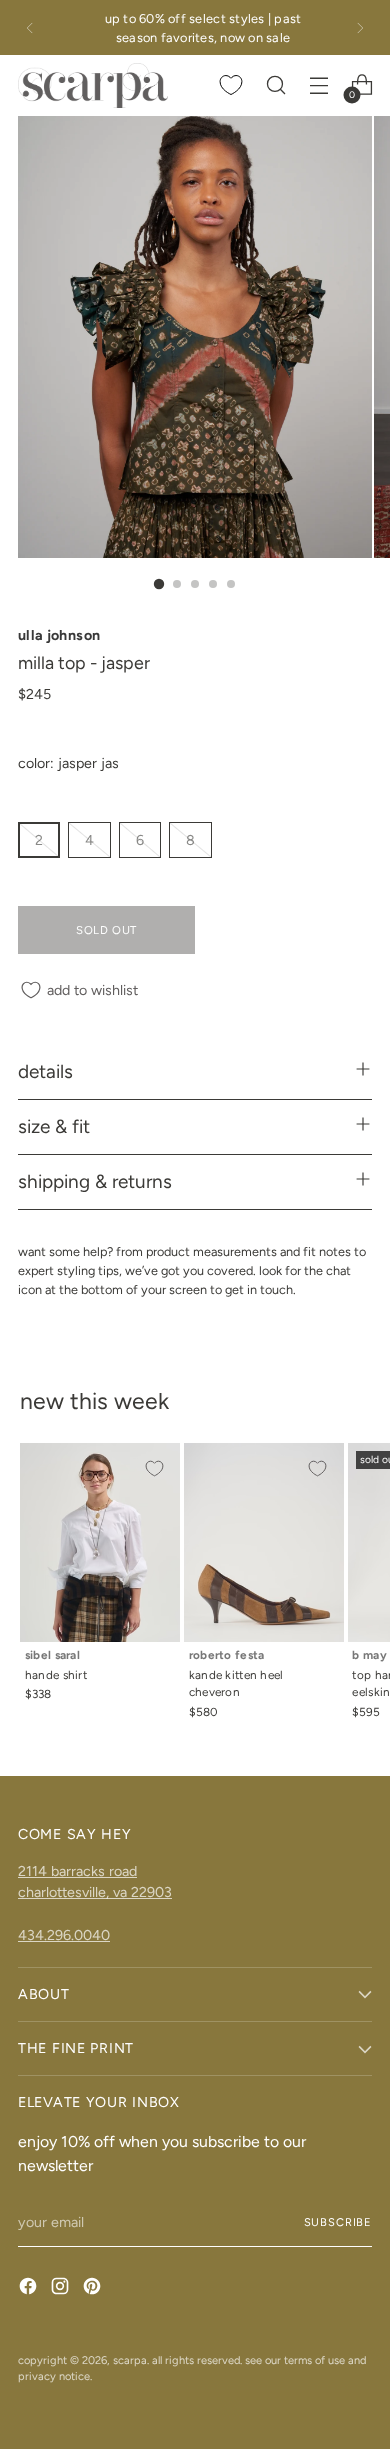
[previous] (30, 27)
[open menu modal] (318, 85)
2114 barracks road (77, 1871)
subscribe (338, 2222)
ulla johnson (59, 635)
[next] (360, 27)
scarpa (130, 2360)
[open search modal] (275, 85)
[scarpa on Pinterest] (94, 2289)
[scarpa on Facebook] (30, 2289)
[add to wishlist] (154, 1469)
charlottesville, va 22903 (95, 1892)
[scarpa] (93, 85)
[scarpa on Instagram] (62, 2289)
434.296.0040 (64, 1935)
